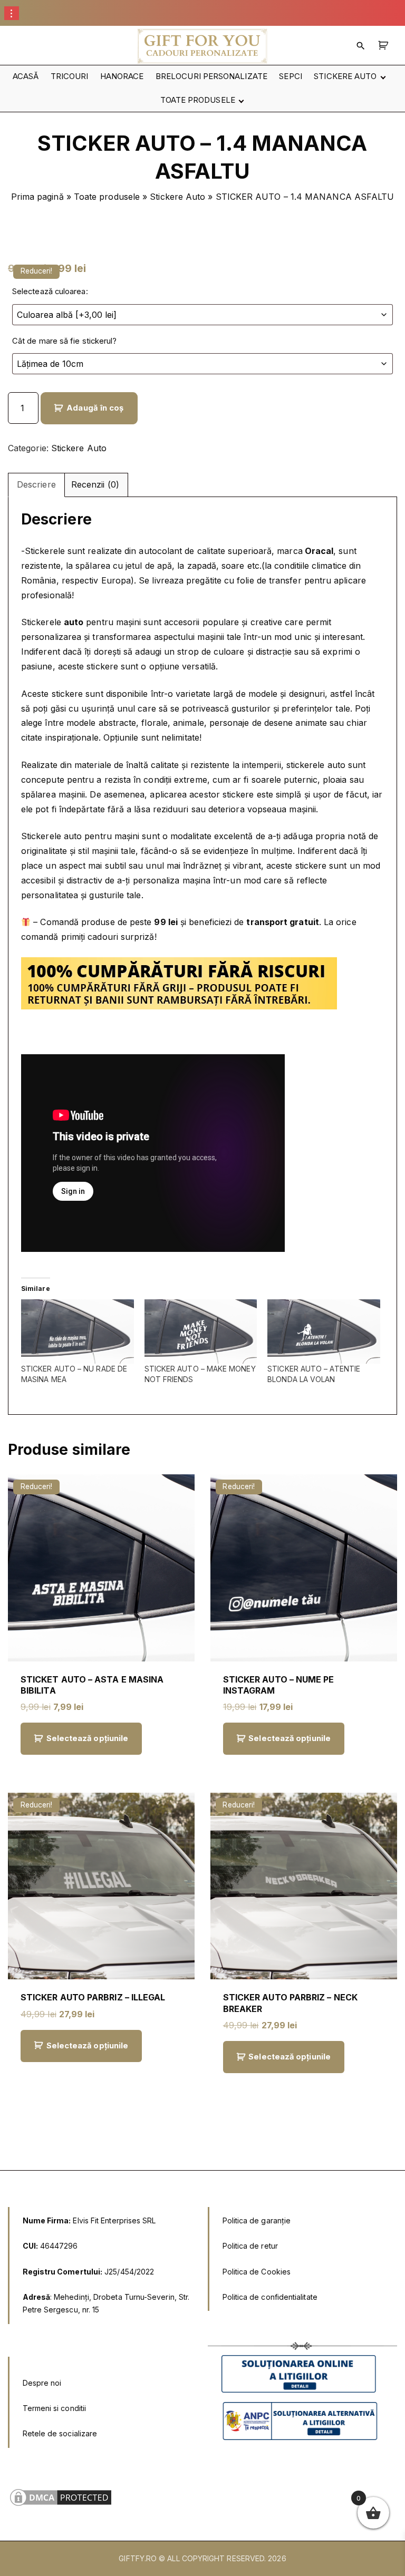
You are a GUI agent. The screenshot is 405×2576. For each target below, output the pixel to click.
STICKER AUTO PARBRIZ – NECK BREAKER (290, 2003)
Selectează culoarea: (50, 291)
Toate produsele (107, 197)
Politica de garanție (257, 2220)
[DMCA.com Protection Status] (61, 2505)
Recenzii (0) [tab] (95, 484)
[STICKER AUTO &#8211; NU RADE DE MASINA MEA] (78, 1331)
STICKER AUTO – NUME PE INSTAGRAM (279, 1685)
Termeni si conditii (55, 2408)
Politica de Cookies (257, 2272)
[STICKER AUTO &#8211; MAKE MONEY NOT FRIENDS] (201, 1331)
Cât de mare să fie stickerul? (64, 341)
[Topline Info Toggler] (12, 13)
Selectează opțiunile (88, 1738)
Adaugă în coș (95, 408)
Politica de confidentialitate (270, 2297)
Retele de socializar (58, 2433)
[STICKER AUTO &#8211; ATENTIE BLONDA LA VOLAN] (324, 1331)
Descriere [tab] (36, 484)
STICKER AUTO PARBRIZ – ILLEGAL (93, 1997)
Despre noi (42, 2383)
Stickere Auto (177, 197)
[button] (385, 46)
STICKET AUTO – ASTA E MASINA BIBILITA (92, 1685)
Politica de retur (250, 2246)
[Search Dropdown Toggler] (361, 46)
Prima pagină (37, 197)
